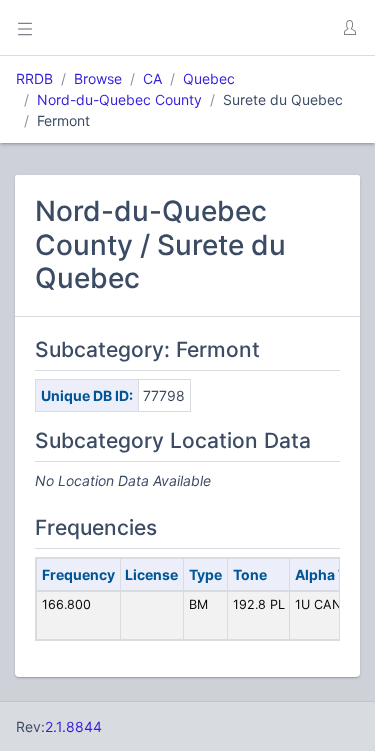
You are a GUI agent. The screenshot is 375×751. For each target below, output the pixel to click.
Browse (98, 78)
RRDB (34, 78)
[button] (349, 28)
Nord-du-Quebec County (119, 99)
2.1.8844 (73, 726)
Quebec (209, 78)
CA (152, 78)
